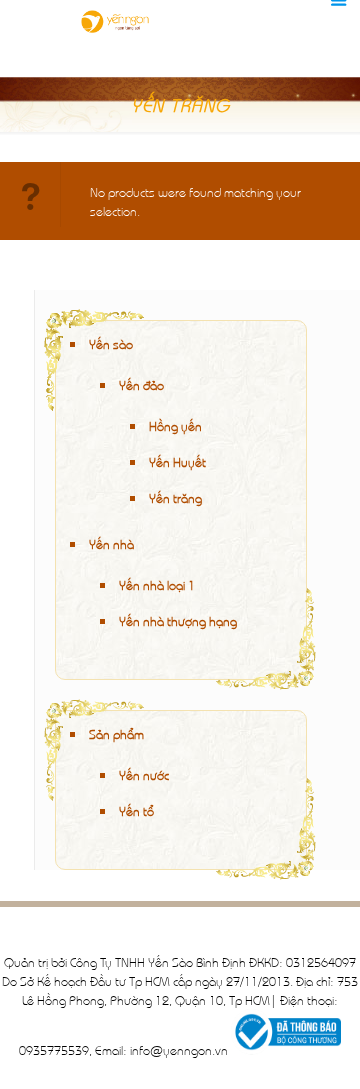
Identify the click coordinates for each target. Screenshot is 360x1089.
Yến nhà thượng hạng (178, 620)
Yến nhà (111, 543)
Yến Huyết (177, 461)
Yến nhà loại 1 (157, 584)
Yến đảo (141, 384)
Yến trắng (175, 497)
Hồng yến (175, 425)
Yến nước (144, 774)
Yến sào (111, 343)
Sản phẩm (116, 733)
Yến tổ (136, 810)
